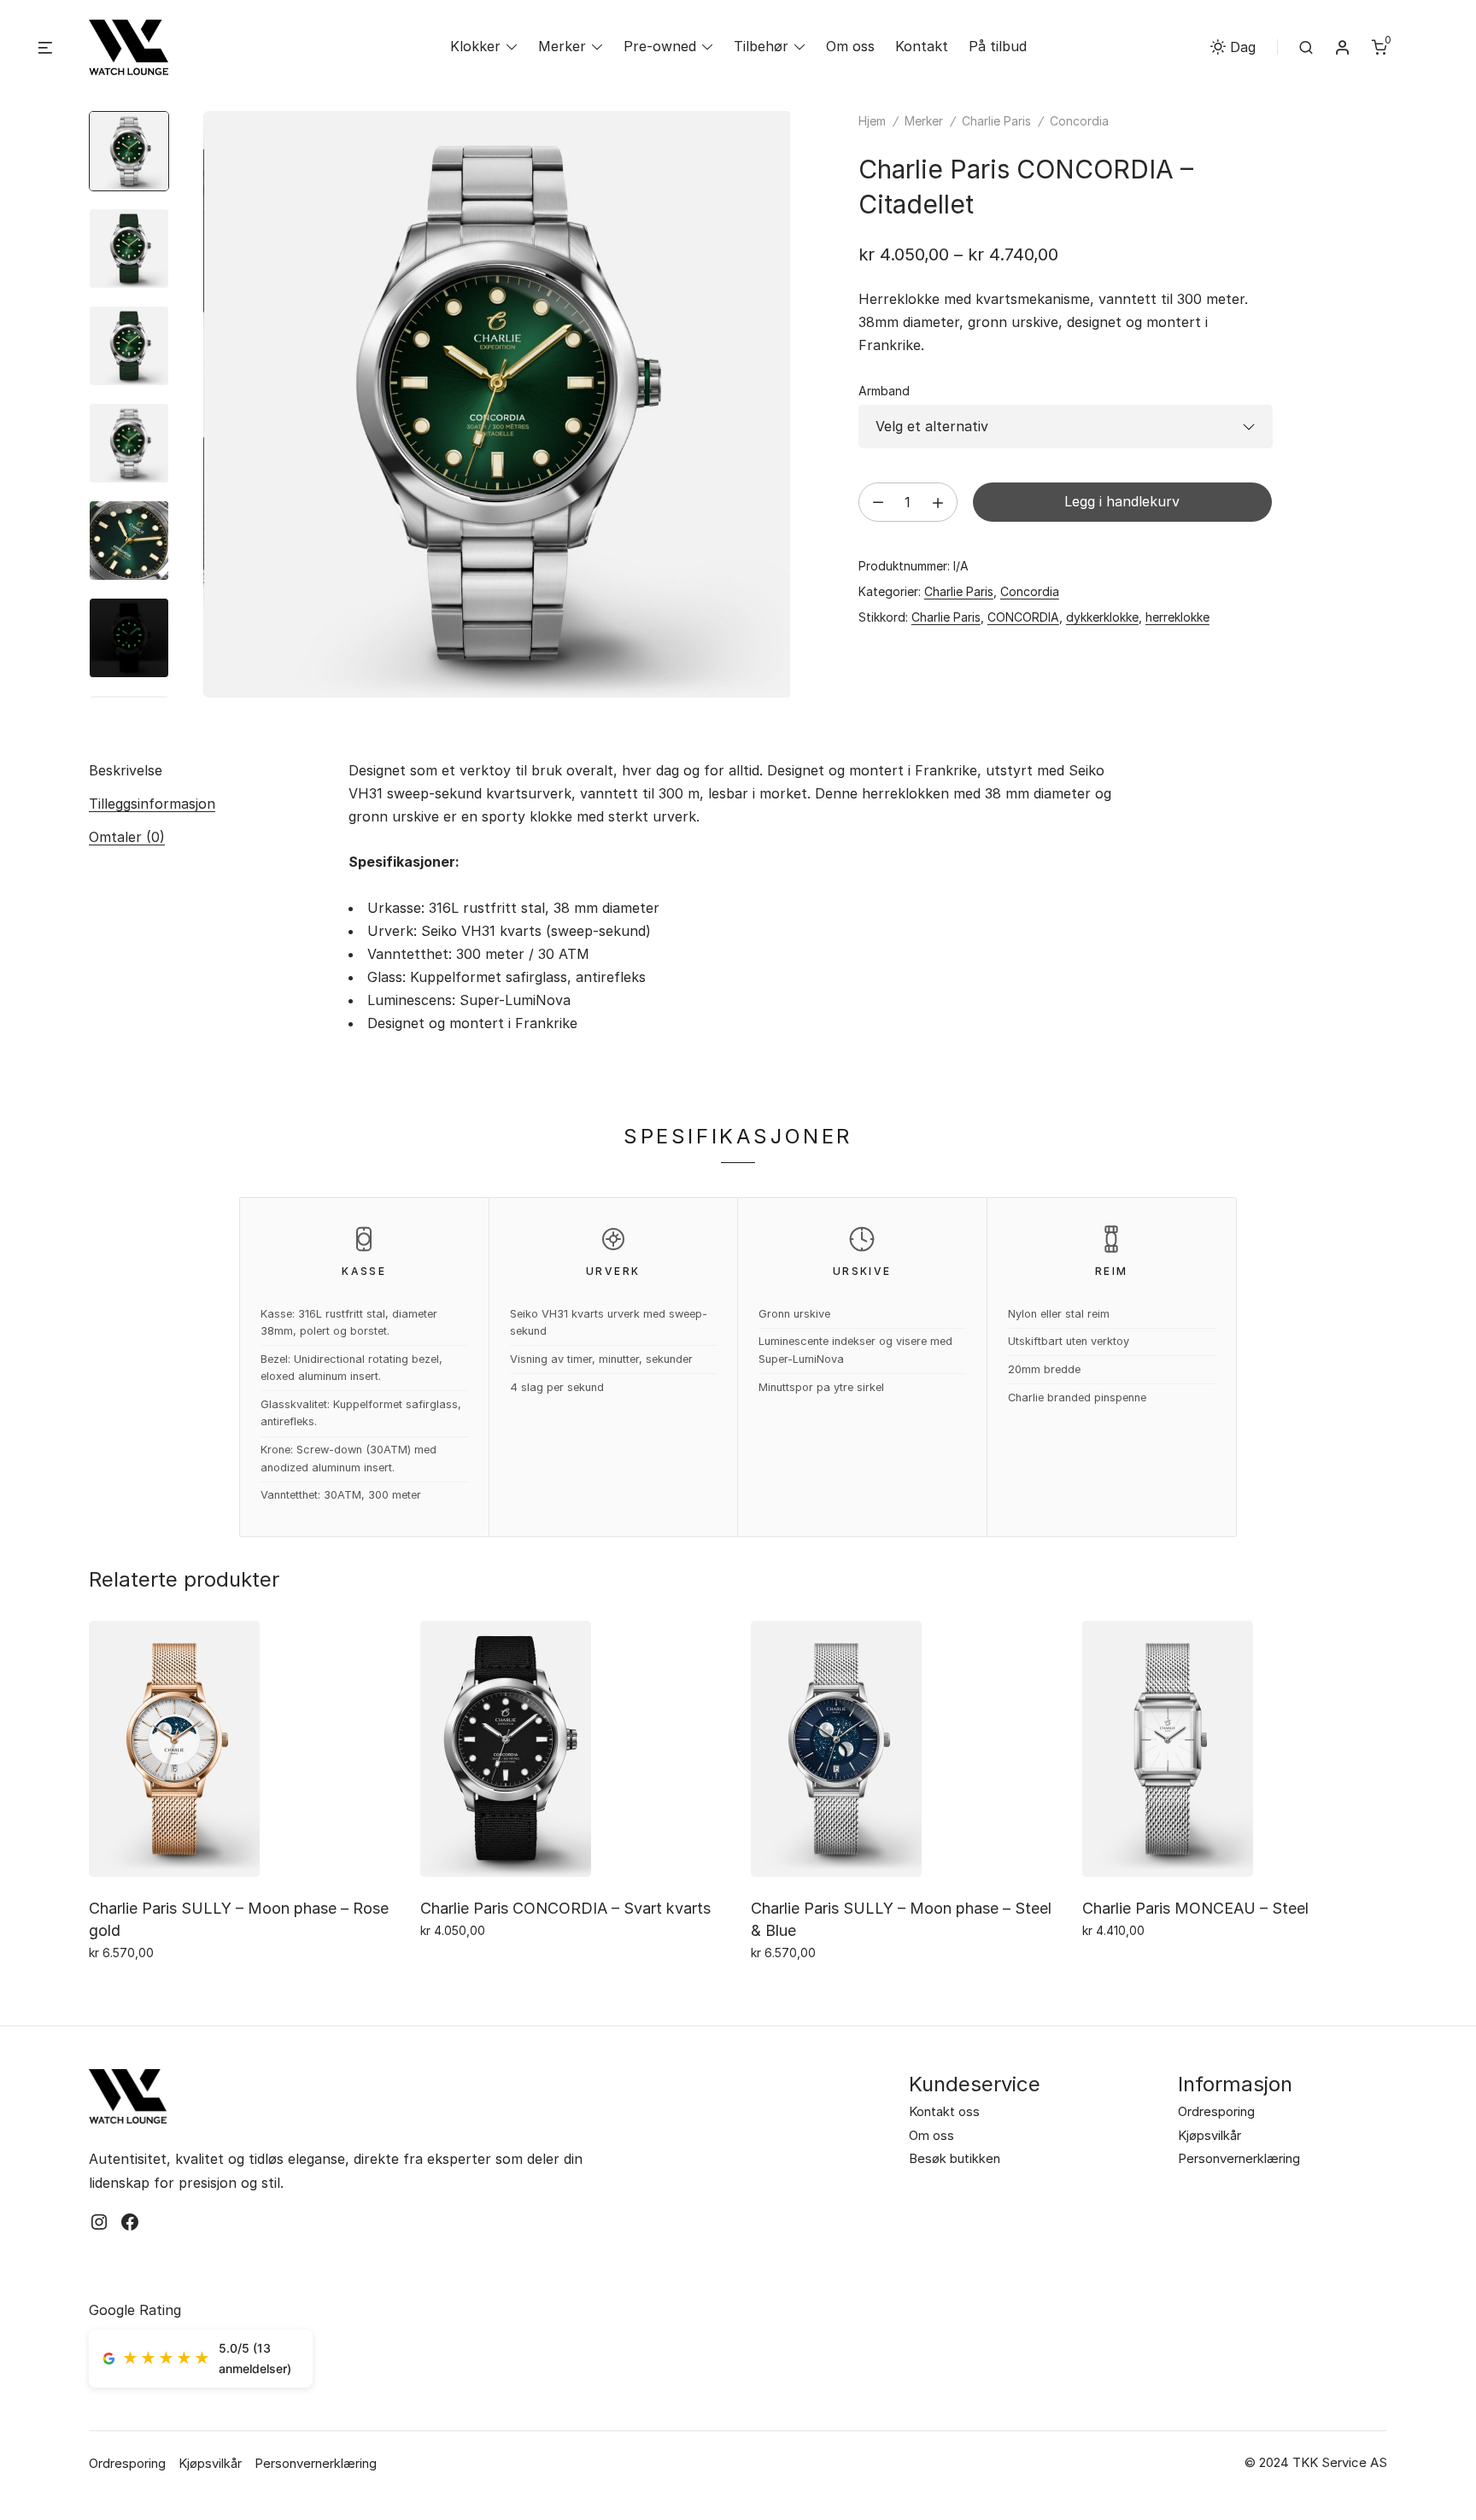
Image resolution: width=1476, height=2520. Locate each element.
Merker (562, 46)
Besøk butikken (955, 2158)
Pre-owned (660, 46)
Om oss (850, 46)
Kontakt (922, 46)
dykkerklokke (1102, 617)
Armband (884, 391)
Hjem (872, 121)
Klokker (475, 46)
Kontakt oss (944, 2111)
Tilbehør (761, 46)
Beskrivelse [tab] (126, 770)
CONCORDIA (1023, 617)
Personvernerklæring (1239, 2158)
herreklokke (1177, 617)
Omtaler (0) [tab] (127, 837)
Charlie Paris (996, 121)
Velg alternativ (137, 1990)
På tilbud (998, 46)
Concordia (1079, 121)
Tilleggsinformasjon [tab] (152, 804)
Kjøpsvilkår (1209, 2135)
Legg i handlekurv (1122, 501)
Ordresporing (1216, 2111)
